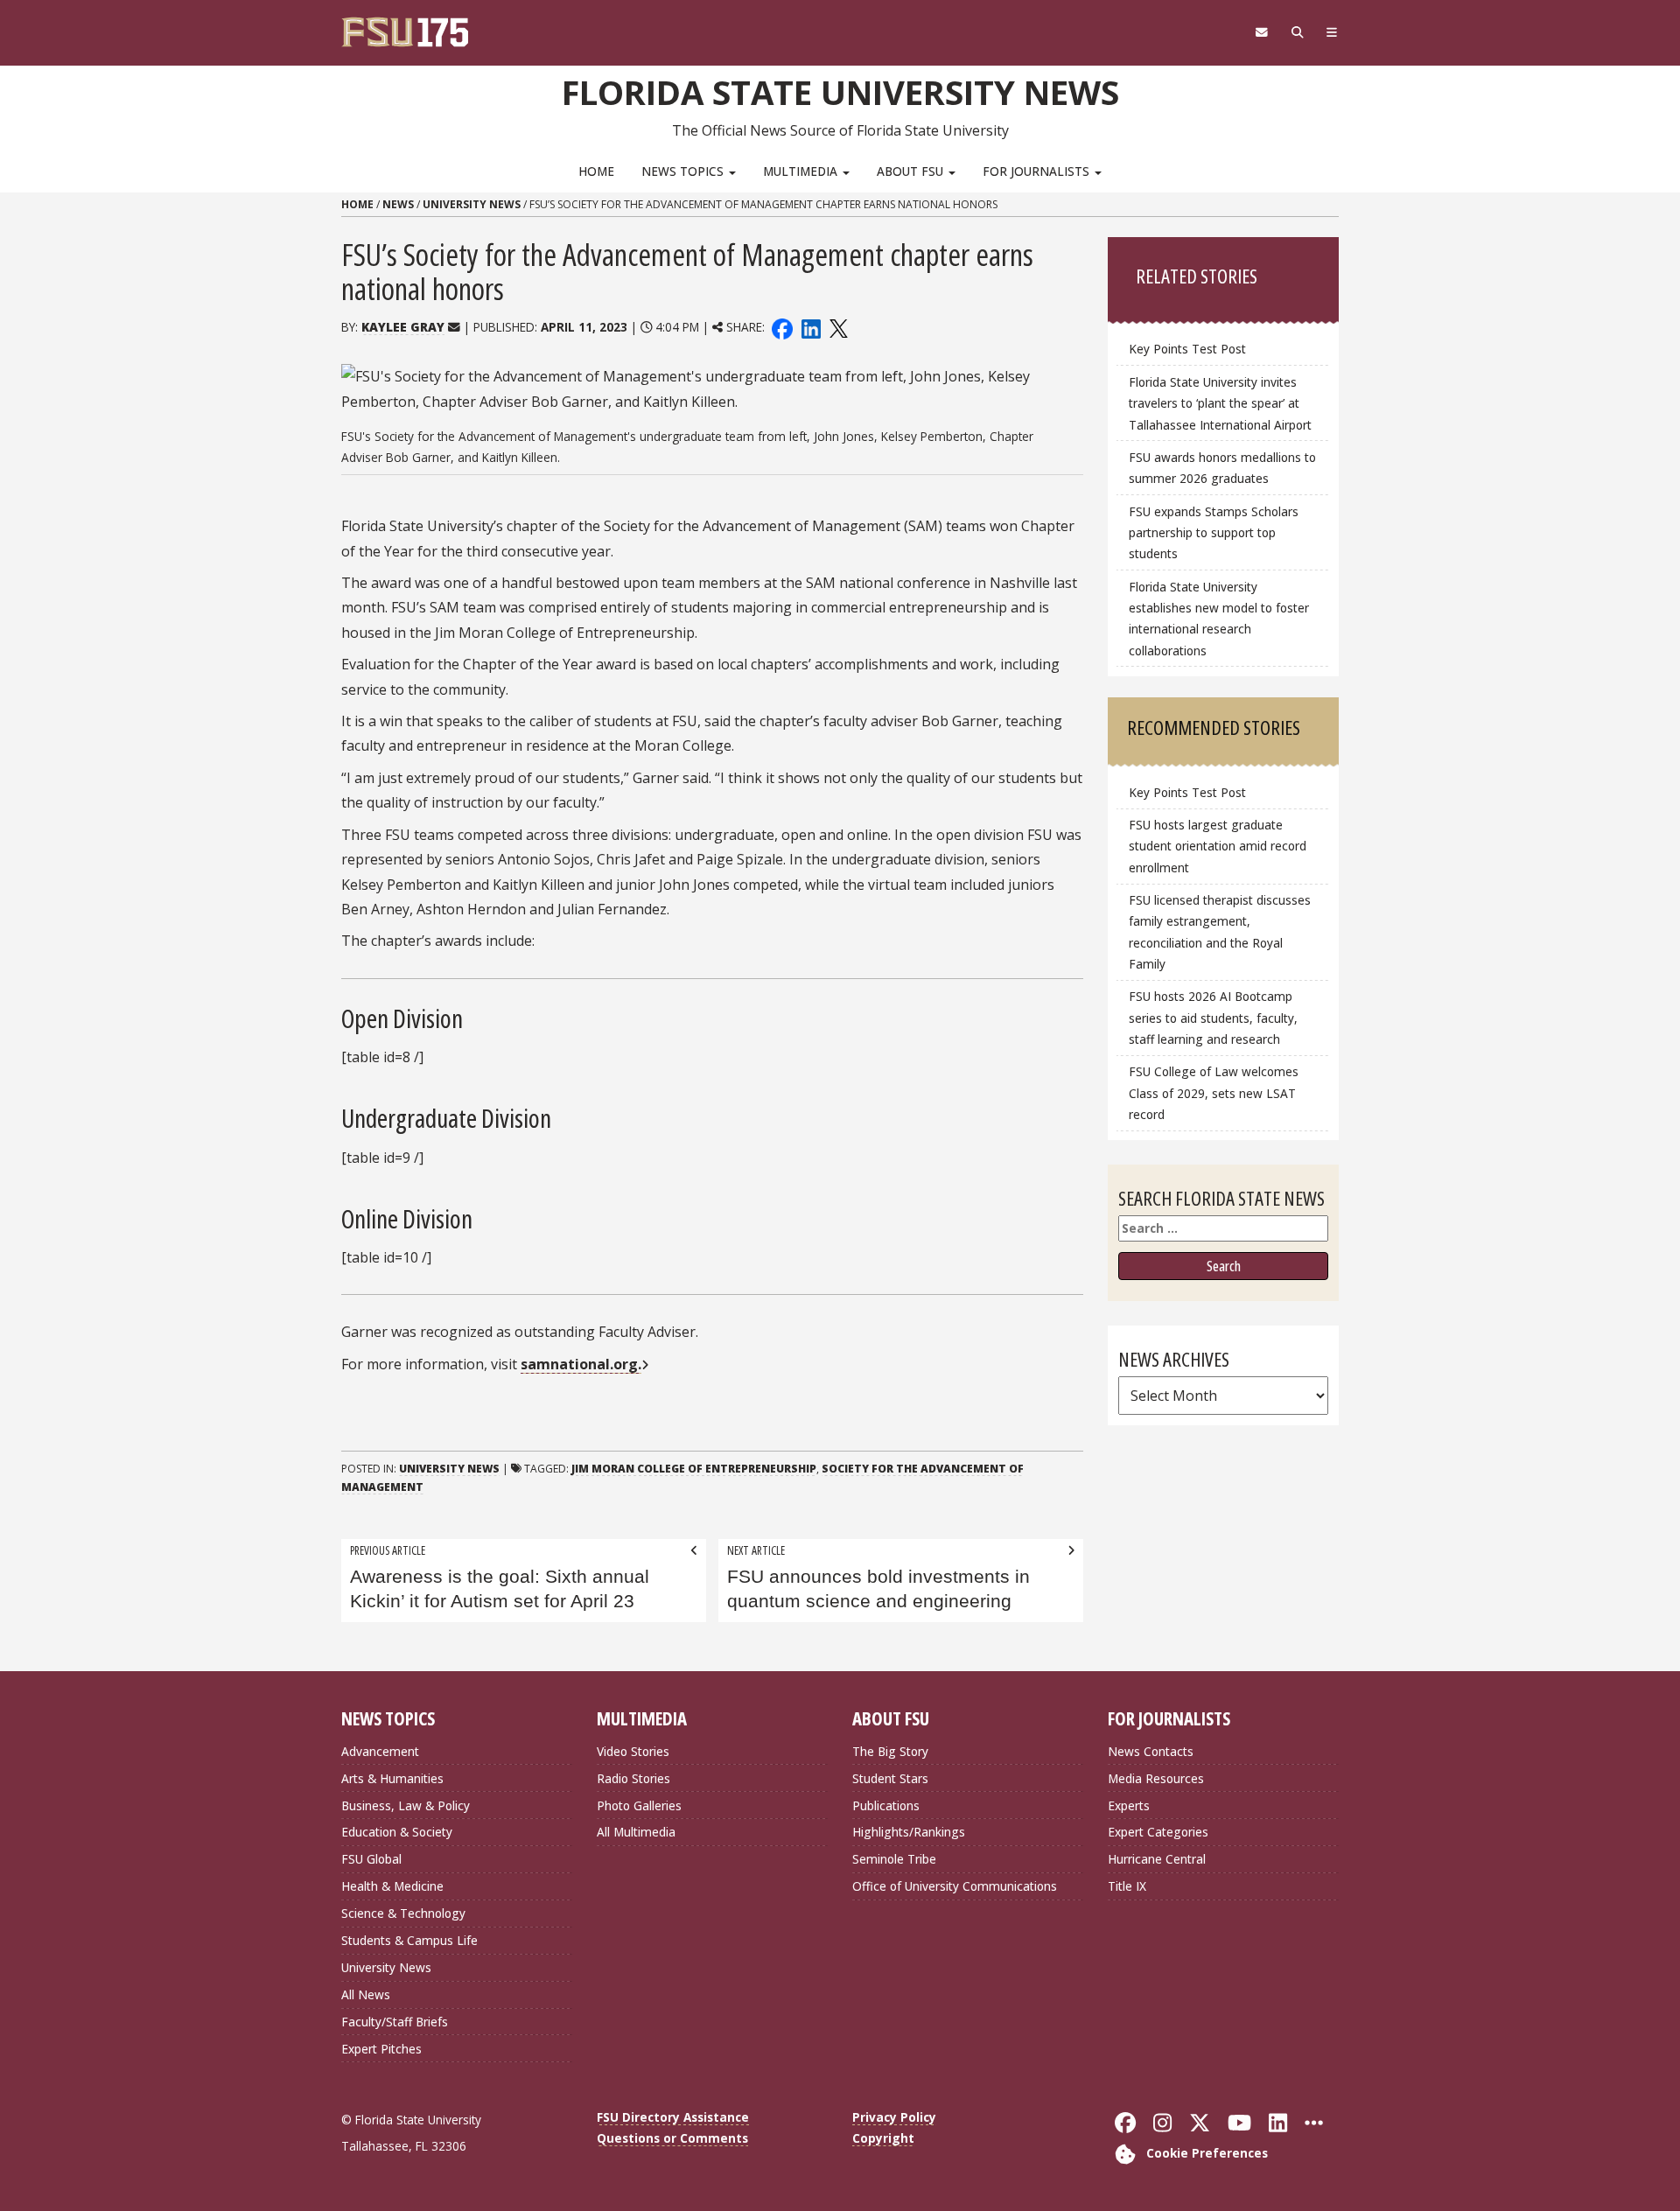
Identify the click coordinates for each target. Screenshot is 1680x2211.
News (398, 204)
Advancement (380, 1751)
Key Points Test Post (1187, 349)
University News (472, 204)
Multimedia (802, 171)
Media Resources (1156, 1778)
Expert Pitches (381, 2049)
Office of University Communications (955, 1886)
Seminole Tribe (894, 1859)
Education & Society (397, 1832)
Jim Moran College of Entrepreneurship (694, 1469)
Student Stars (890, 1778)
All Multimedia (636, 1832)
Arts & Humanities (392, 1778)
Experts (1129, 1805)
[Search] (1297, 32)
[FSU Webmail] (1261, 32)
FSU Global (371, 1859)
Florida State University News (840, 92)
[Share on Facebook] (782, 327)
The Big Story (890, 1751)
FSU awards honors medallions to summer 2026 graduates (1222, 468)
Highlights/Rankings (909, 1832)
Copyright (883, 2138)
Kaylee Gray (403, 327)
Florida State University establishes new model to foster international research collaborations (1219, 618)
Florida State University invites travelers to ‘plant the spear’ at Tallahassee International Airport (1220, 403)
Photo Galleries (639, 1805)
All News (366, 1994)
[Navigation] (1332, 32)
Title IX (1127, 1886)
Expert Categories (1158, 1832)
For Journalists (1038, 171)
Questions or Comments (672, 2138)
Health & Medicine (392, 1886)
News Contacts (1151, 1751)
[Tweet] (838, 327)
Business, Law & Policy (406, 1805)
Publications (886, 1805)
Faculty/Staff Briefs (395, 2022)
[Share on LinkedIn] (810, 327)
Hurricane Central (1157, 1859)
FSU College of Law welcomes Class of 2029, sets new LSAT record (1214, 1092)
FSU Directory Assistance (673, 2117)
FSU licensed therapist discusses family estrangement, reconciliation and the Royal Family (1220, 931)
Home (596, 171)
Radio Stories (633, 1778)
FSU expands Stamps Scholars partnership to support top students (1214, 532)
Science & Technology (403, 1913)
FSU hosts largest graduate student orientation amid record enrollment (1218, 846)
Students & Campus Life (409, 1940)
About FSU (912, 171)
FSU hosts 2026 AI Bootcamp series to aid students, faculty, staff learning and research (1213, 1017)
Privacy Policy (894, 2117)
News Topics (684, 171)
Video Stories (633, 1751)
